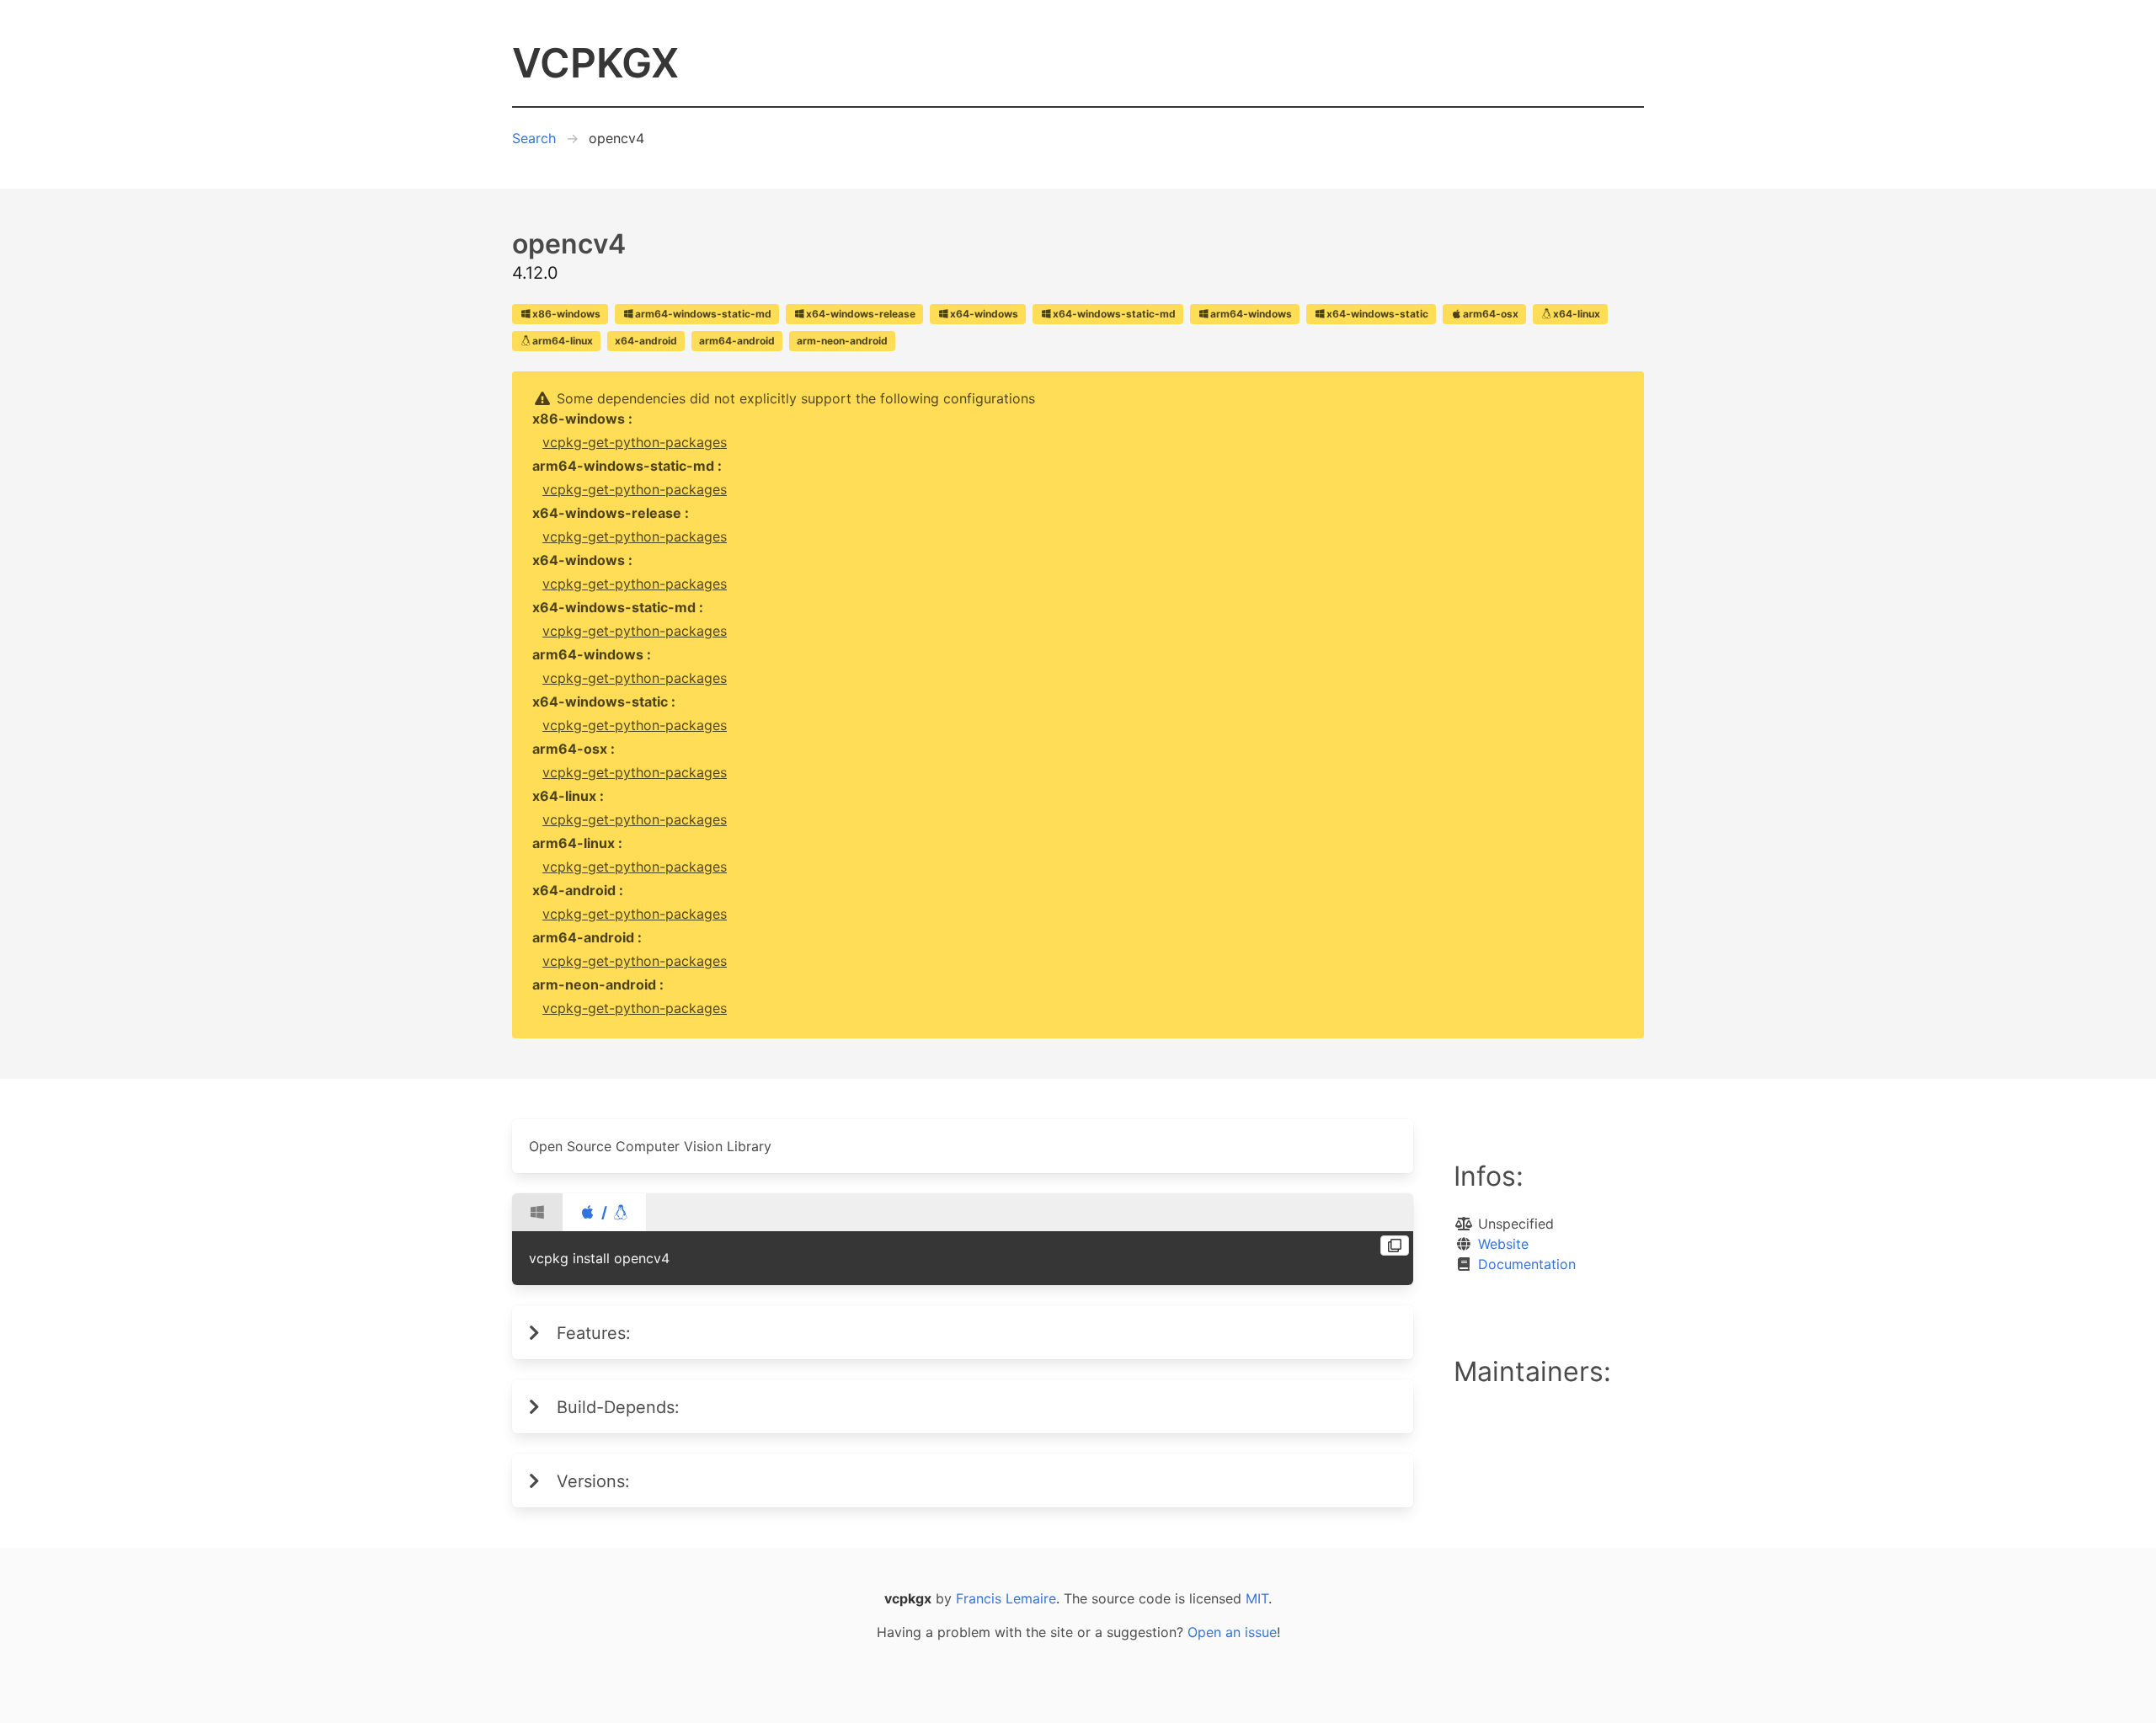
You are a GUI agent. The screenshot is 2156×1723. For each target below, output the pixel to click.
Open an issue (1232, 1632)
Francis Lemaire (1006, 1598)
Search (534, 138)
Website (1503, 1244)
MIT (1257, 1598)
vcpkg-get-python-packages (635, 442)
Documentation (1527, 1264)
